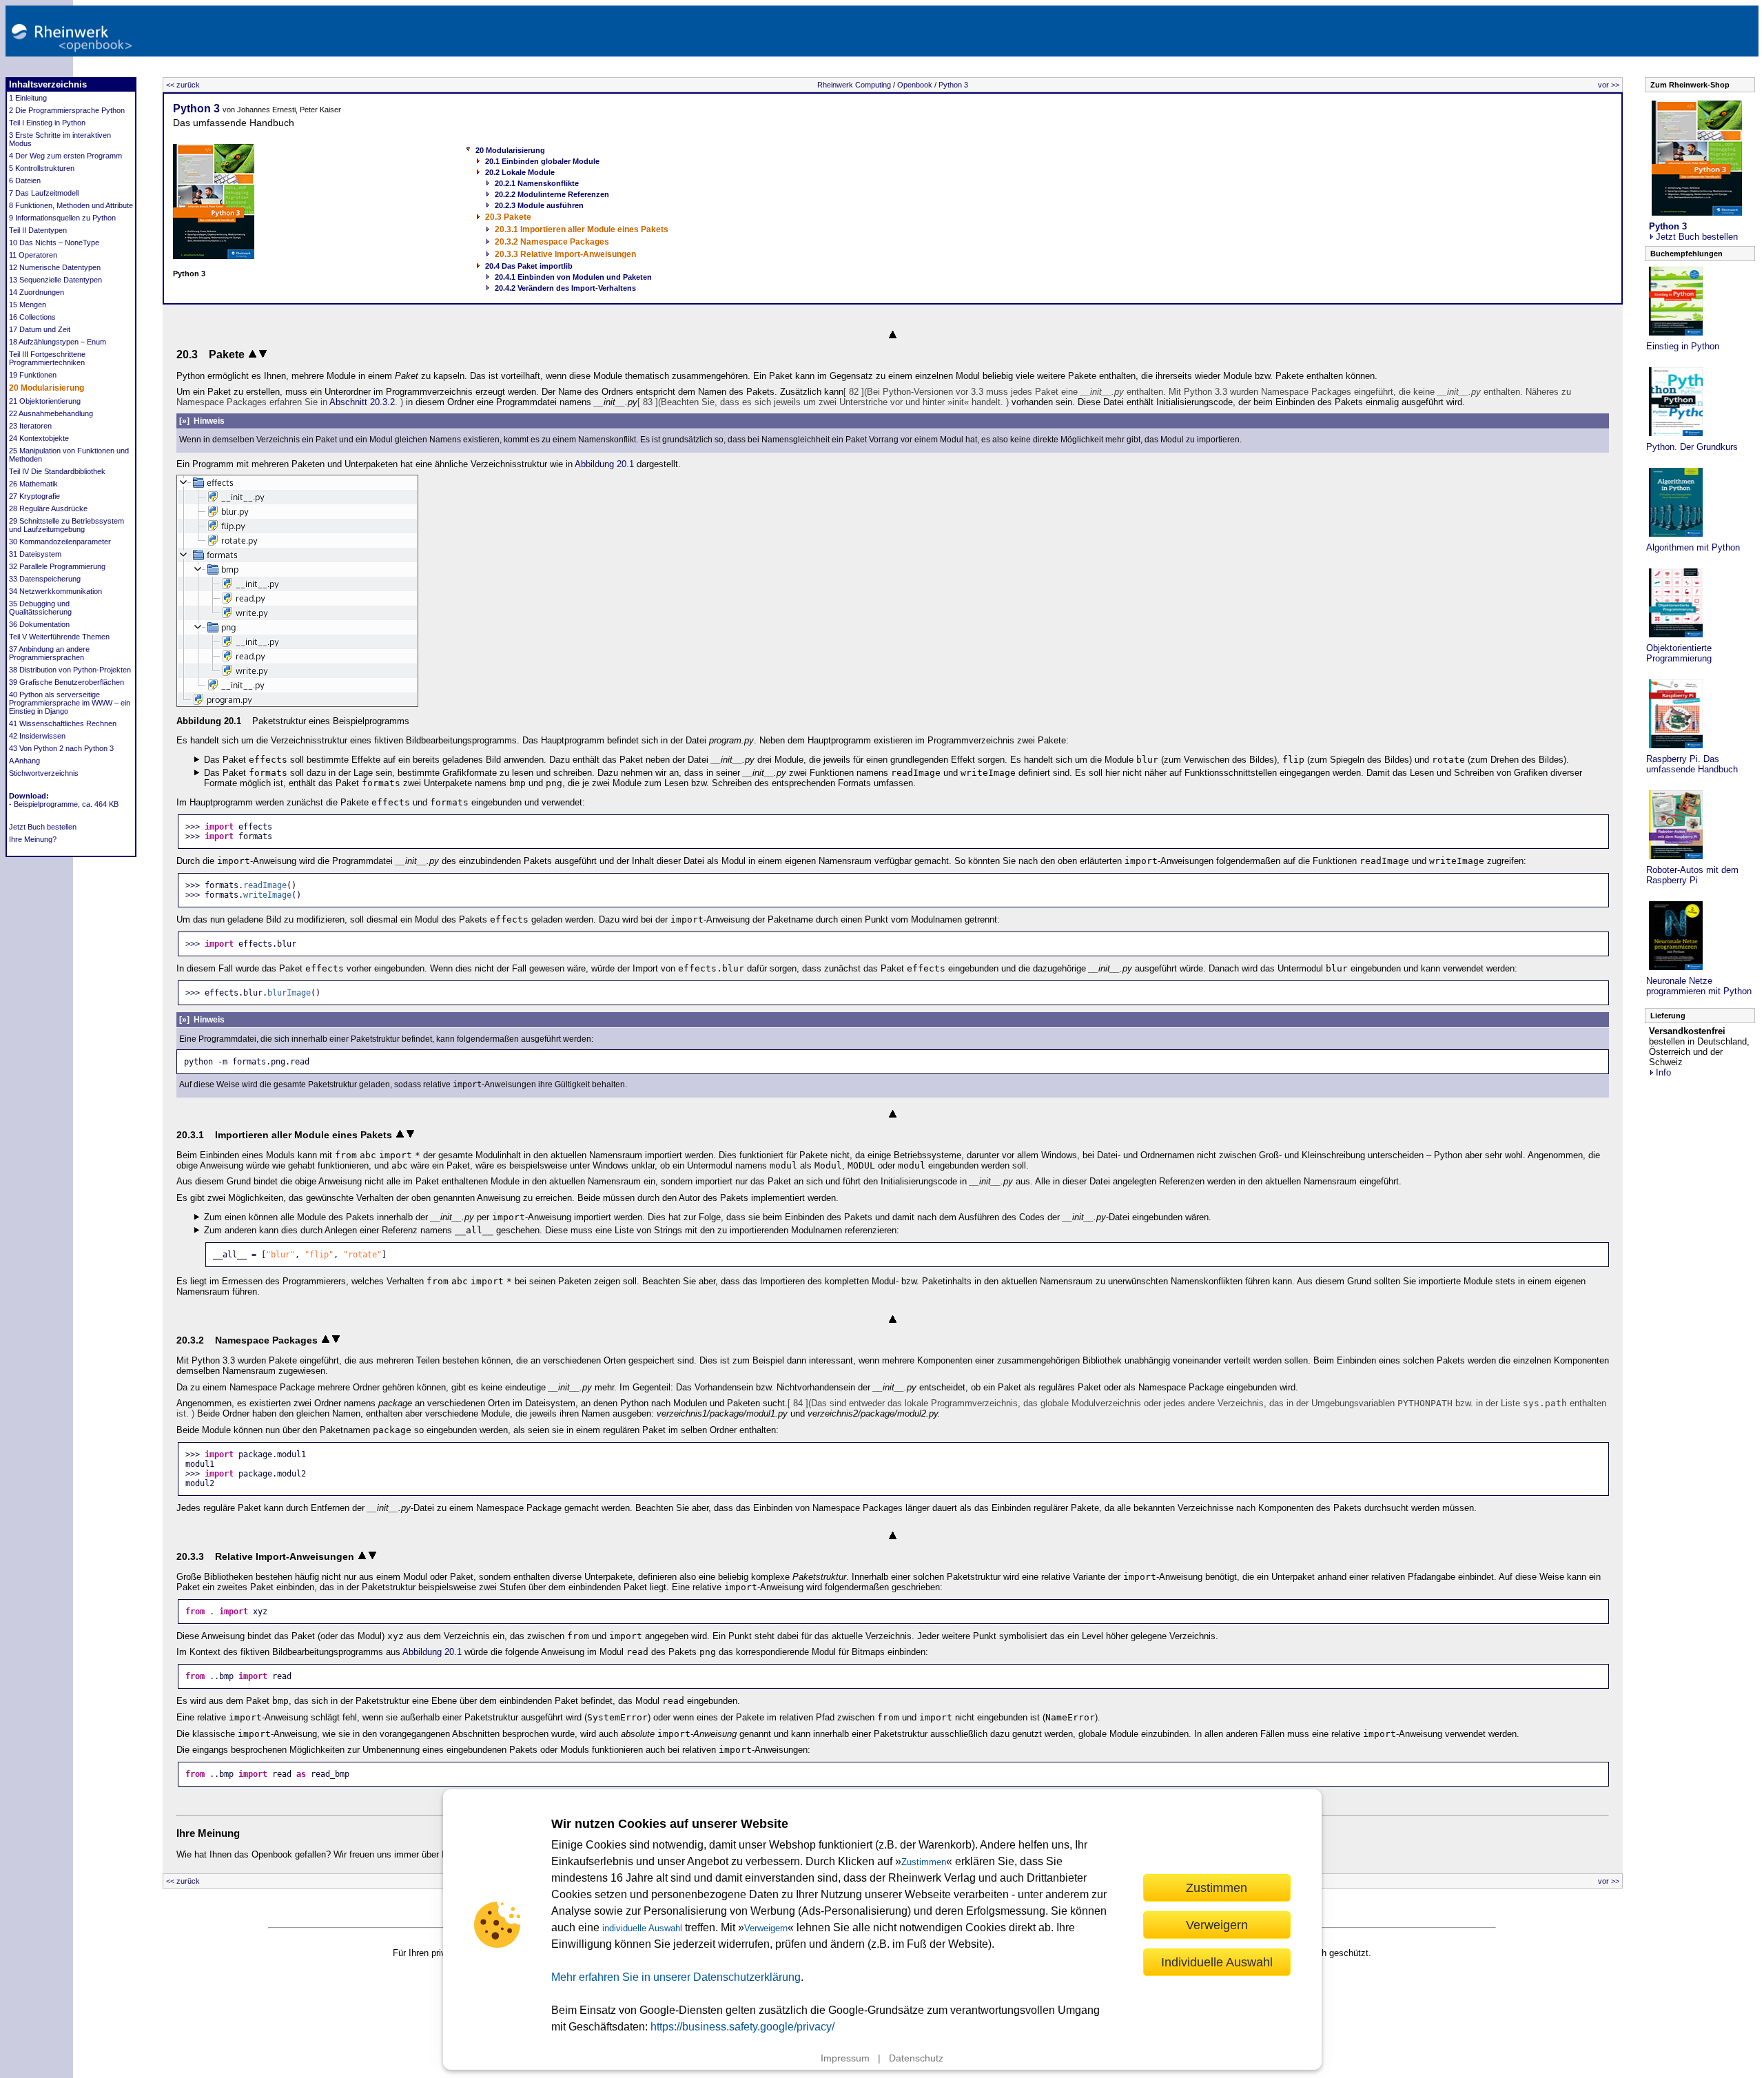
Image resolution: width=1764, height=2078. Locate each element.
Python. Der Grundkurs (1692, 447)
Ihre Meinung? (33, 839)
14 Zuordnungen (37, 292)
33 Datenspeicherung (45, 579)
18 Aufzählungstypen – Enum (58, 342)
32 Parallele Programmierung (57, 566)
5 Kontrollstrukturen (42, 168)
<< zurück (183, 85)
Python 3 (953, 85)
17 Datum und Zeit (40, 329)
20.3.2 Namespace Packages (552, 242)
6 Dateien (25, 181)
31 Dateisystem (35, 554)
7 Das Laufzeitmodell (44, 193)
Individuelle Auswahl (1217, 1962)
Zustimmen (924, 1862)
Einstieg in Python (1683, 346)
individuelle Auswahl (642, 1928)
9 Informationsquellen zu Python (62, 218)
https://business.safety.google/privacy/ (742, 2027)
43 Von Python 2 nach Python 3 (61, 748)
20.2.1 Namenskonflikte (537, 183)
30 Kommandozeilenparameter (60, 542)
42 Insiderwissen (37, 736)
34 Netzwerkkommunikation (55, 591)
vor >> (1609, 85)
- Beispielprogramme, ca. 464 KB (64, 804)
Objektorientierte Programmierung (1679, 653)
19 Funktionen (33, 375)
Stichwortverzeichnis (44, 773)
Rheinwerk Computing (854, 85)
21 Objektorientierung (45, 401)
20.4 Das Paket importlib (529, 266)
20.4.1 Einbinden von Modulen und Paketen (573, 277)
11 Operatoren (33, 255)
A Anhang (24, 761)
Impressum (845, 2058)
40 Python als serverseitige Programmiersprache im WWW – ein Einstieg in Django (70, 703)
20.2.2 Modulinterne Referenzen (552, 194)
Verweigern (766, 1928)
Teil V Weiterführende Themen (59, 637)
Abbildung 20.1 (604, 464)
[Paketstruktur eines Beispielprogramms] (297, 704)
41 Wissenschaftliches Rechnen (63, 723)
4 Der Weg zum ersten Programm (65, 156)
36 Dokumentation (39, 624)
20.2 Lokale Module (520, 172)
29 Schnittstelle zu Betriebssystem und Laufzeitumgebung (66, 525)
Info (1663, 1072)
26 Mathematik (33, 484)
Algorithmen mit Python (1693, 547)
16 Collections (32, 317)
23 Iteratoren (30, 426)
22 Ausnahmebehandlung (51, 413)
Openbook (915, 85)
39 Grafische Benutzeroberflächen (66, 682)
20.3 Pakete (508, 217)
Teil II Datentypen (38, 230)
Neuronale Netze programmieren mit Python (1699, 986)
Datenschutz (916, 2058)
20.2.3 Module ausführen (539, 205)
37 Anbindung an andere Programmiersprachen (49, 653)
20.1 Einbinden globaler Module (542, 161)
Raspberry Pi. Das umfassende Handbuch (1692, 764)
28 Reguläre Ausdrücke (48, 508)
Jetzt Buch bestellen (43, 827)
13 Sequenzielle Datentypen (55, 280)
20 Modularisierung (47, 388)
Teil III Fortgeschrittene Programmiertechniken (47, 358)
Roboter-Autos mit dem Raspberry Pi (1692, 875)
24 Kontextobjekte (39, 438)
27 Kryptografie (34, 496)
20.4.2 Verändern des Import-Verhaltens (565, 288)
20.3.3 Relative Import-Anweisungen (565, 254)
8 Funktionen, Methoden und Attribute (71, 205)
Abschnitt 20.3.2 (362, 402)
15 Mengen (28, 305)
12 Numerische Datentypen (55, 267)
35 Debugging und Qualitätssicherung (40, 608)
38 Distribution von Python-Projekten (70, 670)
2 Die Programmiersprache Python (67, 110)
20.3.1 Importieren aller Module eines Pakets (582, 229)
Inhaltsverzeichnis (48, 84)
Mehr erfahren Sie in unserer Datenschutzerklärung (676, 1977)
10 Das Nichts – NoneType (54, 243)
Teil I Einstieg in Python (47, 123)
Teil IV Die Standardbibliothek (57, 471)
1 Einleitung (28, 98)
